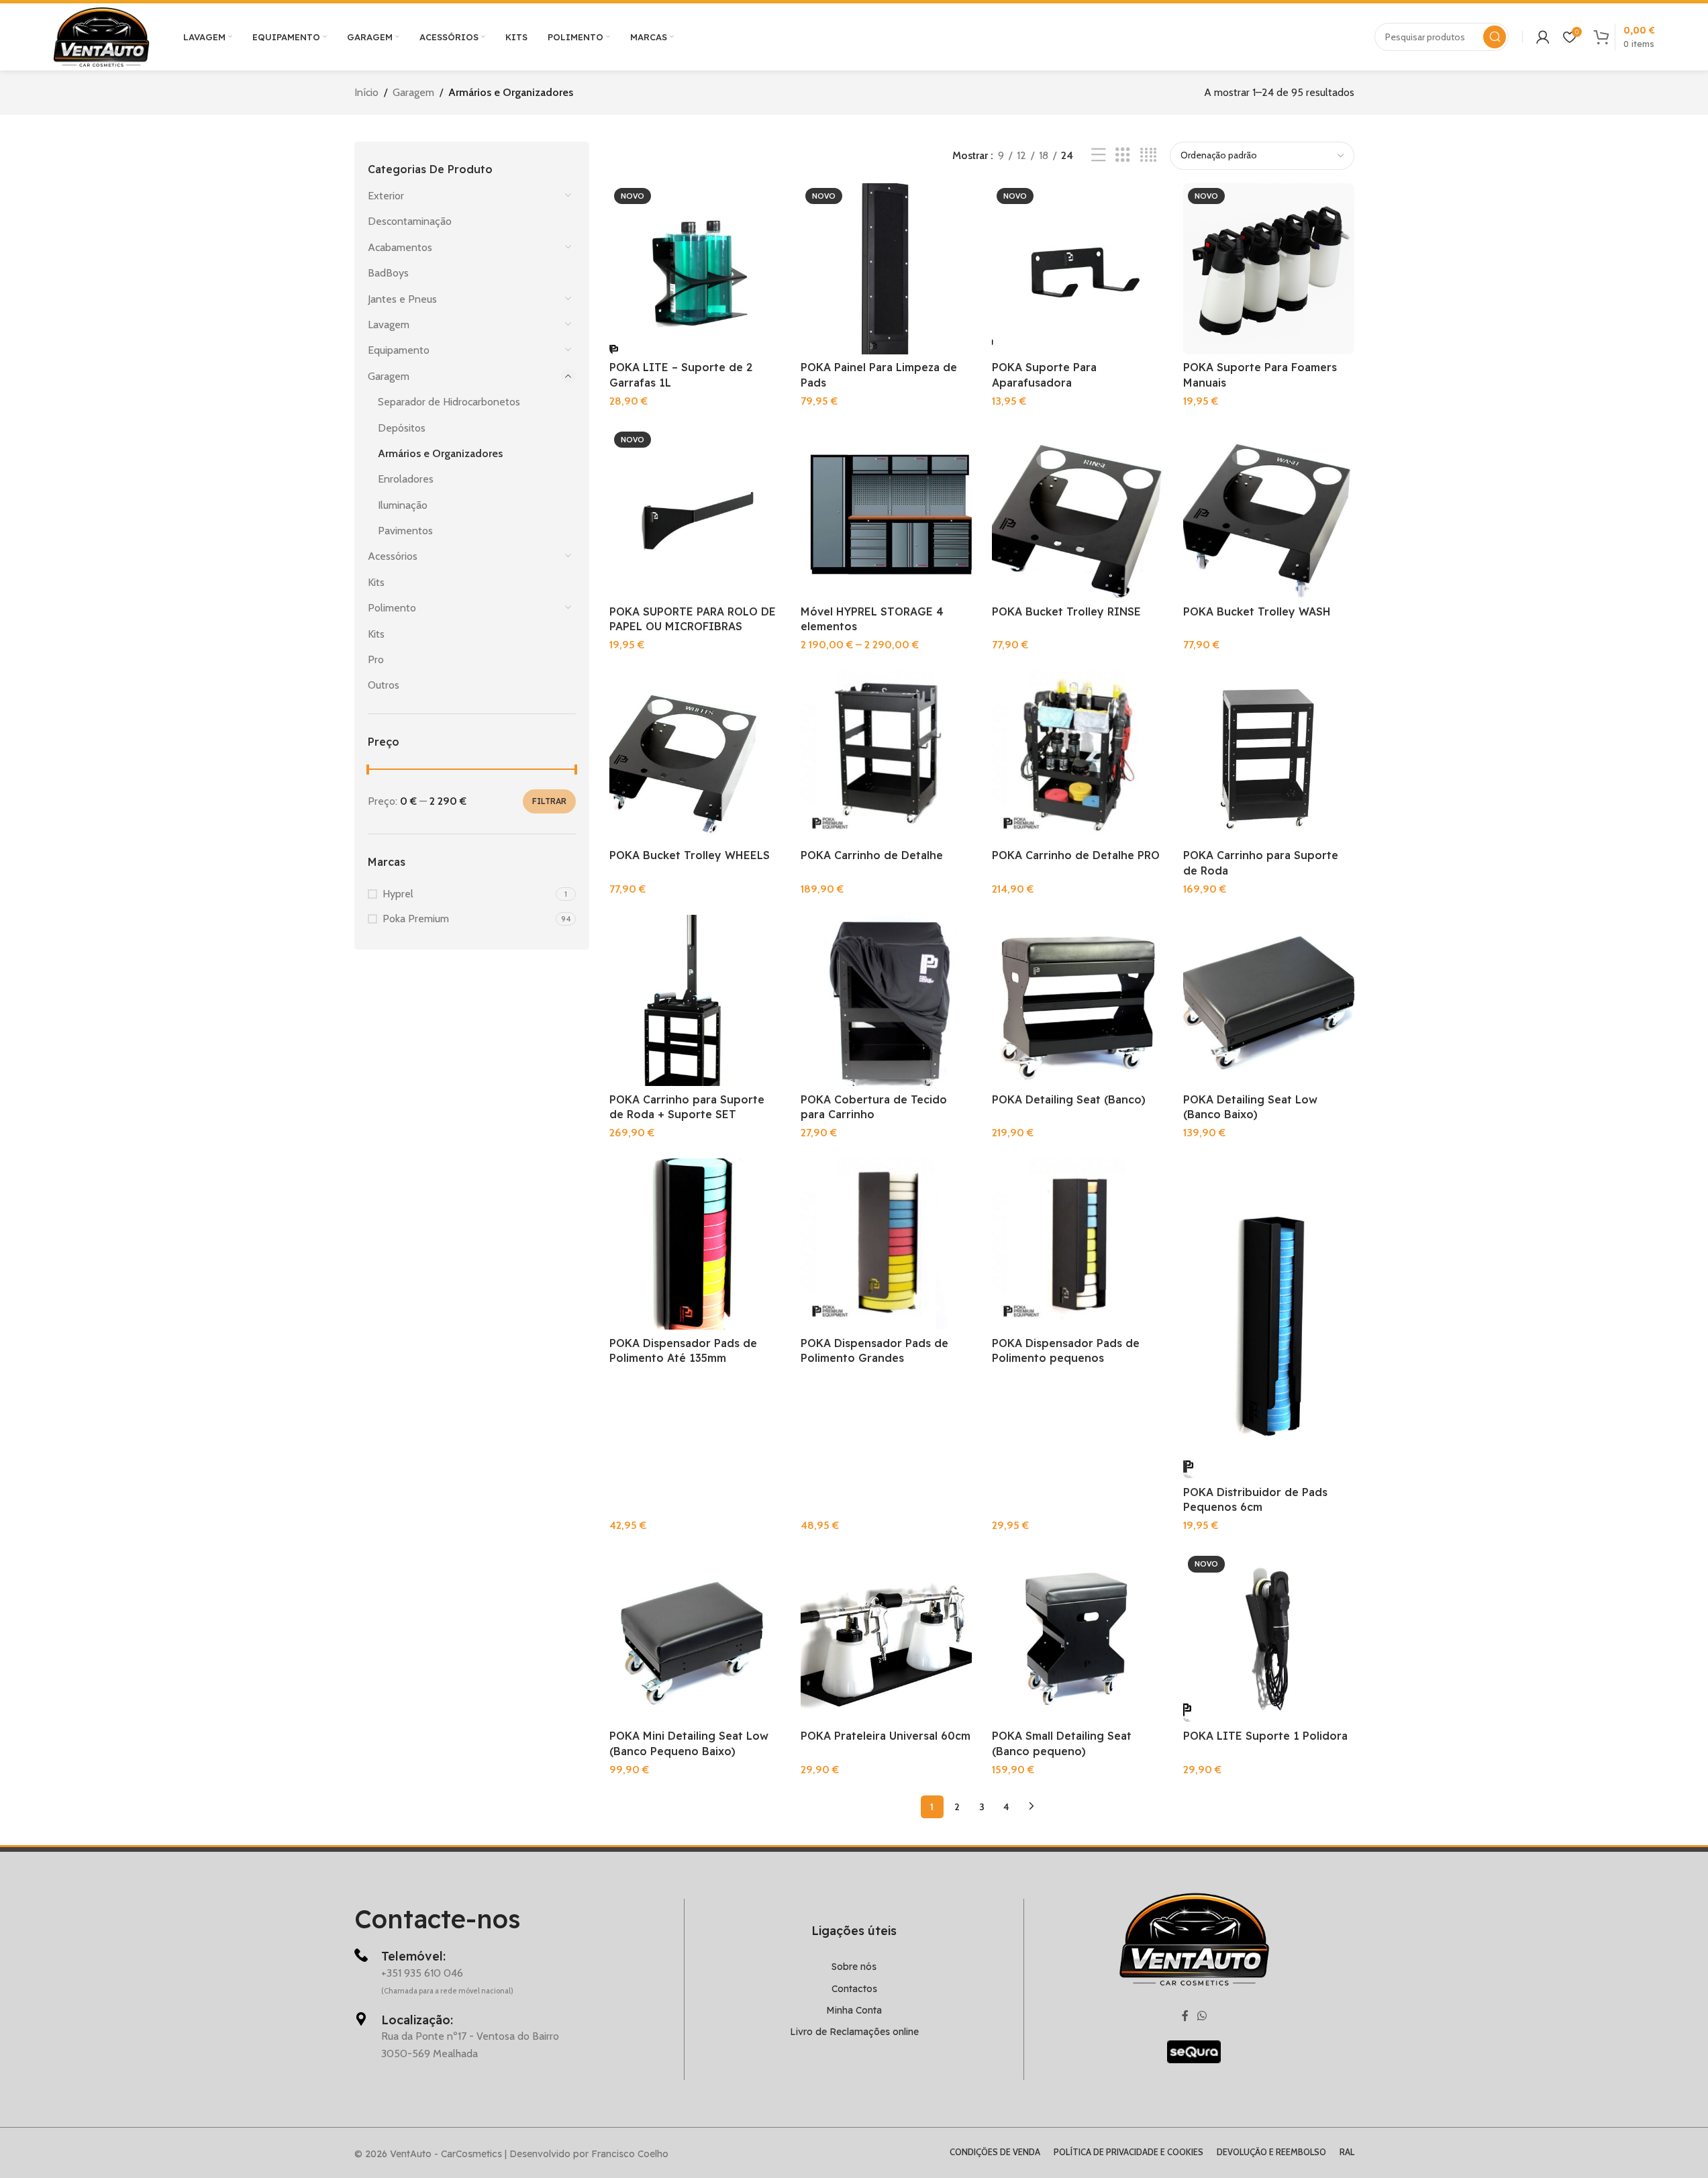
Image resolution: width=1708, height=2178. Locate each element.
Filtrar (549, 801)
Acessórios (393, 556)
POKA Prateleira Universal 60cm (886, 1736)
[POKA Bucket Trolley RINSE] (1077, 512)
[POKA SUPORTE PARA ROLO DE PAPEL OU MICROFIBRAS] (695, 512)
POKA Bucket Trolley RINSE (1066, 611)
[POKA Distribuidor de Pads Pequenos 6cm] (1269, 1319)
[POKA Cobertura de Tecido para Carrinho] (886, 1000)
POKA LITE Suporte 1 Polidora (1265, 1736)
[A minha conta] (1543, 37)
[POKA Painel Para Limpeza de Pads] (886, 269)
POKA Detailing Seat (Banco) (1069, 1099)
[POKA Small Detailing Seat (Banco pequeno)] (1077, 1637)
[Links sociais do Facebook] (1185, 2017)
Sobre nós (854, 1967)
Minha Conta (854, 2010)
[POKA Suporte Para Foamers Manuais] (1269, 269)
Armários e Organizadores (440, 453)
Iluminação (403, 505)
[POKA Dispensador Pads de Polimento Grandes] (886, 1244)
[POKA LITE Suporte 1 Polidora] (1269, 1637)
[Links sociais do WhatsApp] (1202, 2017)
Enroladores (406, 479)
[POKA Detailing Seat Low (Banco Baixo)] (1269, 1000)
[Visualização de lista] (1099, 155)
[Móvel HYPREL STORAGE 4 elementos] (886, 512)
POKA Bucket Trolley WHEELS (690, 855)
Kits (376, 582)
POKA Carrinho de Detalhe (872, 855)
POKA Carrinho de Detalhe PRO (1076, 855)
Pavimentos (405, 531)
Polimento (392, 608)
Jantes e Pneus (402, 299)
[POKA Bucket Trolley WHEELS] (695, 756)
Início (366, 92)
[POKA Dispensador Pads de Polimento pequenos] (1077, 1244)
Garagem (413, 92)
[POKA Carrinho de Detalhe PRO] (1077, 756)
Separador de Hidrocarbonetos (449, 402)
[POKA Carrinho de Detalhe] (886, 756)
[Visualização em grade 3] (1123, 155)
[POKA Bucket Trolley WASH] (1269, 512)
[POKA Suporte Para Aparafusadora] (1077, 269)
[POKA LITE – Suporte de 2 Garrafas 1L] (695, 269)
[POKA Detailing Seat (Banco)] (1077, 1000)
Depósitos (402, 428)
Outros (384, 685)
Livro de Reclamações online (854, 2032)
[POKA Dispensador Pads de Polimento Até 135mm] (695, 1244)
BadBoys (388, 273)
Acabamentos (400, 247)
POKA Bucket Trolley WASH (1257, 611)
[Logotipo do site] (101, 36)
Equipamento (399, 350)
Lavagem (389, 325)
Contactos (854, 1989)
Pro (376, 659)
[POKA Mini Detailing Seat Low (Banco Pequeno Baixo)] (695, 1637)
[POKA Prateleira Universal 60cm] (886, 1637)
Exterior (386, 196)
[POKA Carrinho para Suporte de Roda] (1269, 756)
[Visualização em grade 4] (1148, 155)
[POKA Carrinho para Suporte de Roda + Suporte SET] (695, 1000)
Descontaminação (410, 221)
